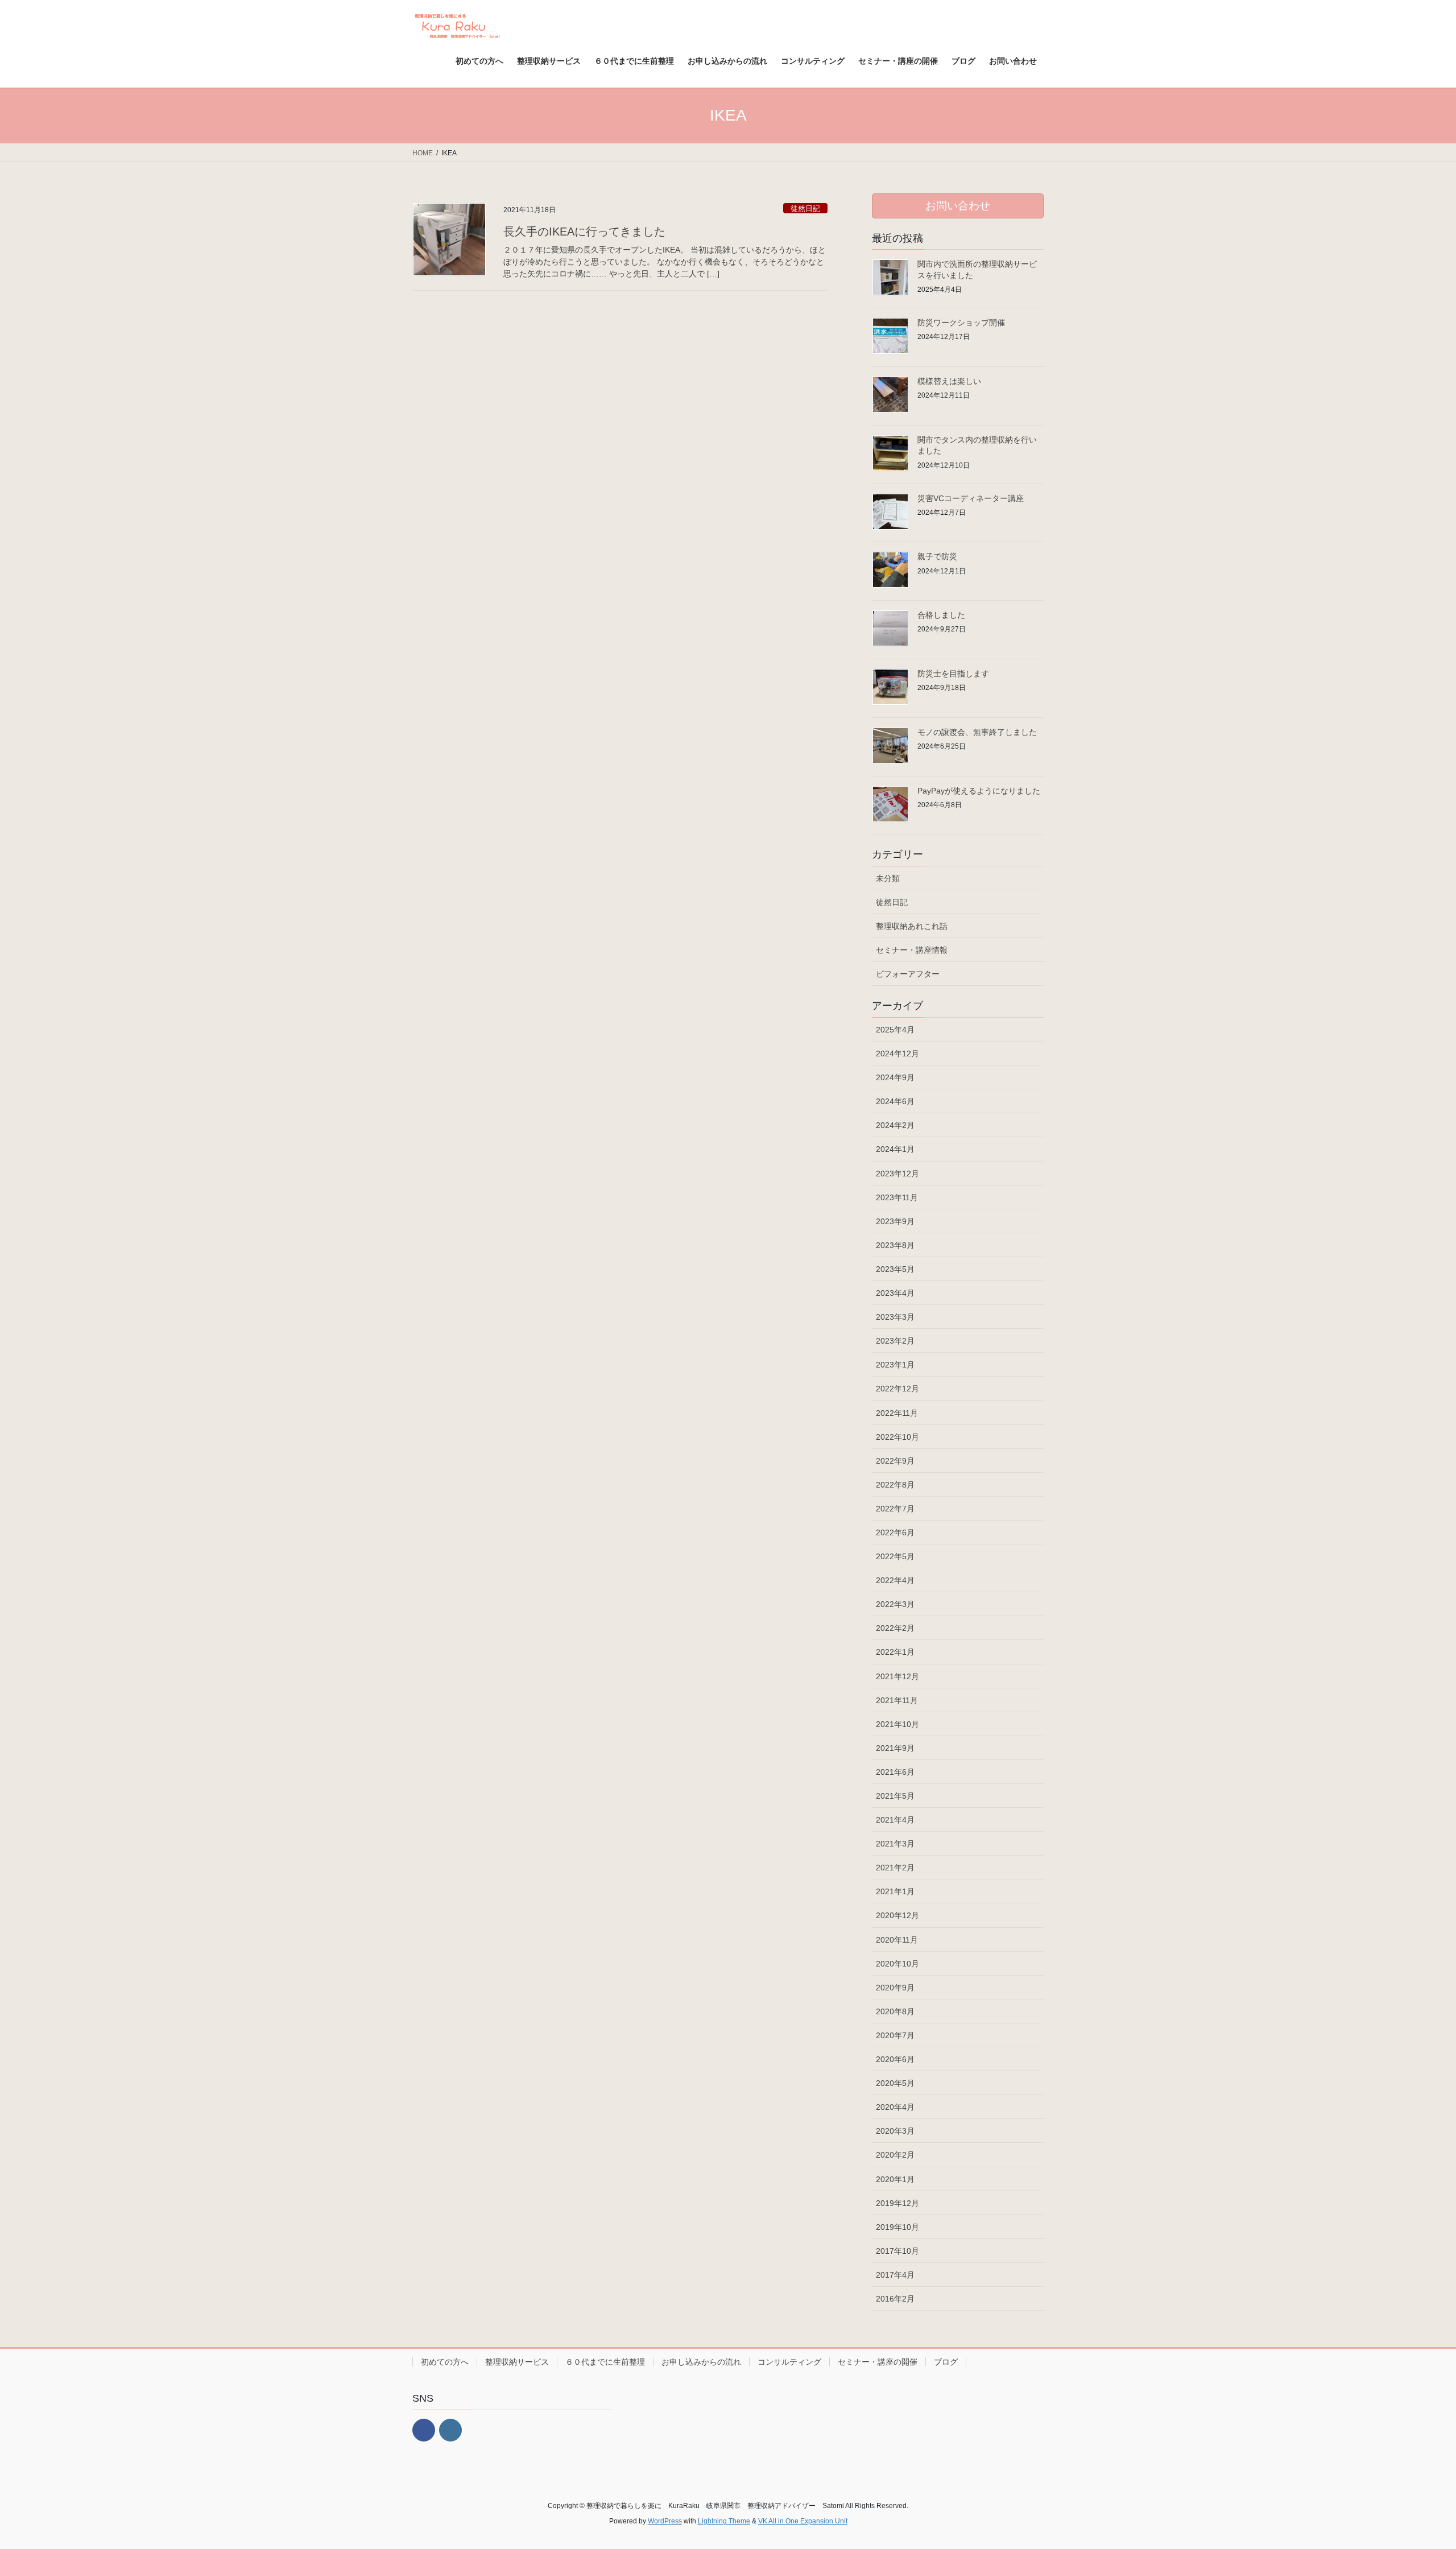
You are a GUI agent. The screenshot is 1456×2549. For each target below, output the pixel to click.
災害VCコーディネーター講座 (971, 498)
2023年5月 (895, 1269)
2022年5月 (895, 1556)
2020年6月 (895, 2059)
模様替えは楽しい (949, 381)
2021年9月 (895, 1748)
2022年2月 (895, 1628)
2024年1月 (895, 1149)
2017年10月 (897, 2251)
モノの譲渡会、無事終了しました (977, 732)
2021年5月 (895, 1796)
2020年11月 (897, 1940)
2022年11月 (897, 1413)
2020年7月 (895, 2035)
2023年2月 (895, 1341)
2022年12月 (897, 1389)
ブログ (946, 2362)
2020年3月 (895, 2131)
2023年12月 (897, 1174)
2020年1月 (895, 2179)
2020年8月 (895, 2011)
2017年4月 (895, 2275)
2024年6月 (895, 1101)
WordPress (665, 2521)
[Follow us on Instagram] (450, 2430)
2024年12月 (897, 1054)
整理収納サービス (517, 2362)
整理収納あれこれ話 (912, 926)
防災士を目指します (953, 674)
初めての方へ (445, 2362)
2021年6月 (895, 1772)
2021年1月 (895, 1891)
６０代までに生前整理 (605, 2362)
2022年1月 (895, 1652)
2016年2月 (895, 2299)
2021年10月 (897, 1724)
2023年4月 (895, 1293)
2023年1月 (895, 1365)
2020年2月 (895, 2155)
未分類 (888, 878)
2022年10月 (897, 1437)
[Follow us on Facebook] (424, 2430)
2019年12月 (897, 2203)
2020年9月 (895, 1988)
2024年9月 (895, 1077)
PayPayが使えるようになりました (979, 791)
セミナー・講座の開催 (878, 2362)
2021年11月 (897, 1700)
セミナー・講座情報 (912, 950)
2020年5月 (895, 2083)
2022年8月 (895, 1485)
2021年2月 (895, 1868)
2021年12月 (897, 1676)
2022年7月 (895, 1509)
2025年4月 (895, 1030)
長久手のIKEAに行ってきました (584, 232)
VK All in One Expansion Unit (803, 2521)
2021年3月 (895, 1844)
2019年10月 (897, 2227)
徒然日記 (805, 208)
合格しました (941, 615)
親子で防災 (937, 556)
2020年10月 (897, 1964)
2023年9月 (895, 1221)
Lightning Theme (724, 2521)
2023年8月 (895, 1245)
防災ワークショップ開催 (961, 323)
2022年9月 (895, 1461)
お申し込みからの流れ (701, 2362)
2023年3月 (895, 1317)
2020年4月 (895, 2107)
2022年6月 (895, 1532)
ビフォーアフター (908, 974)
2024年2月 (895, 1125)
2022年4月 (895, 1580)
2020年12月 (897, 1915)
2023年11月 (897, 1197)
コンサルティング (789, 2362)
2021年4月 (895, 1820)
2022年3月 (895, 1604)
